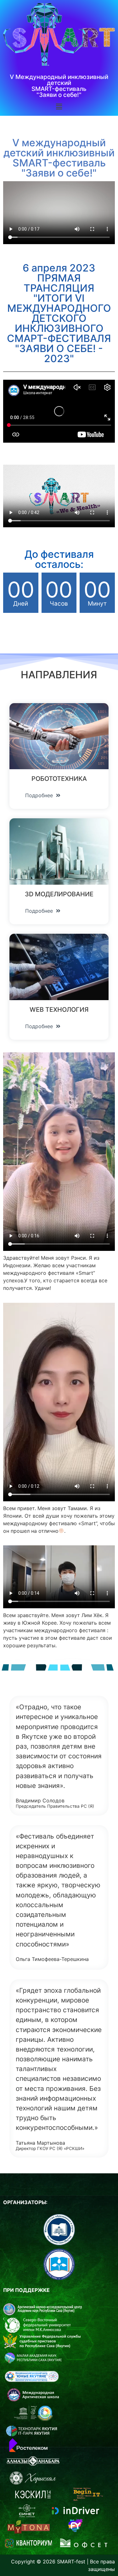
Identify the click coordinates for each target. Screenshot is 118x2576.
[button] (43, 795)
